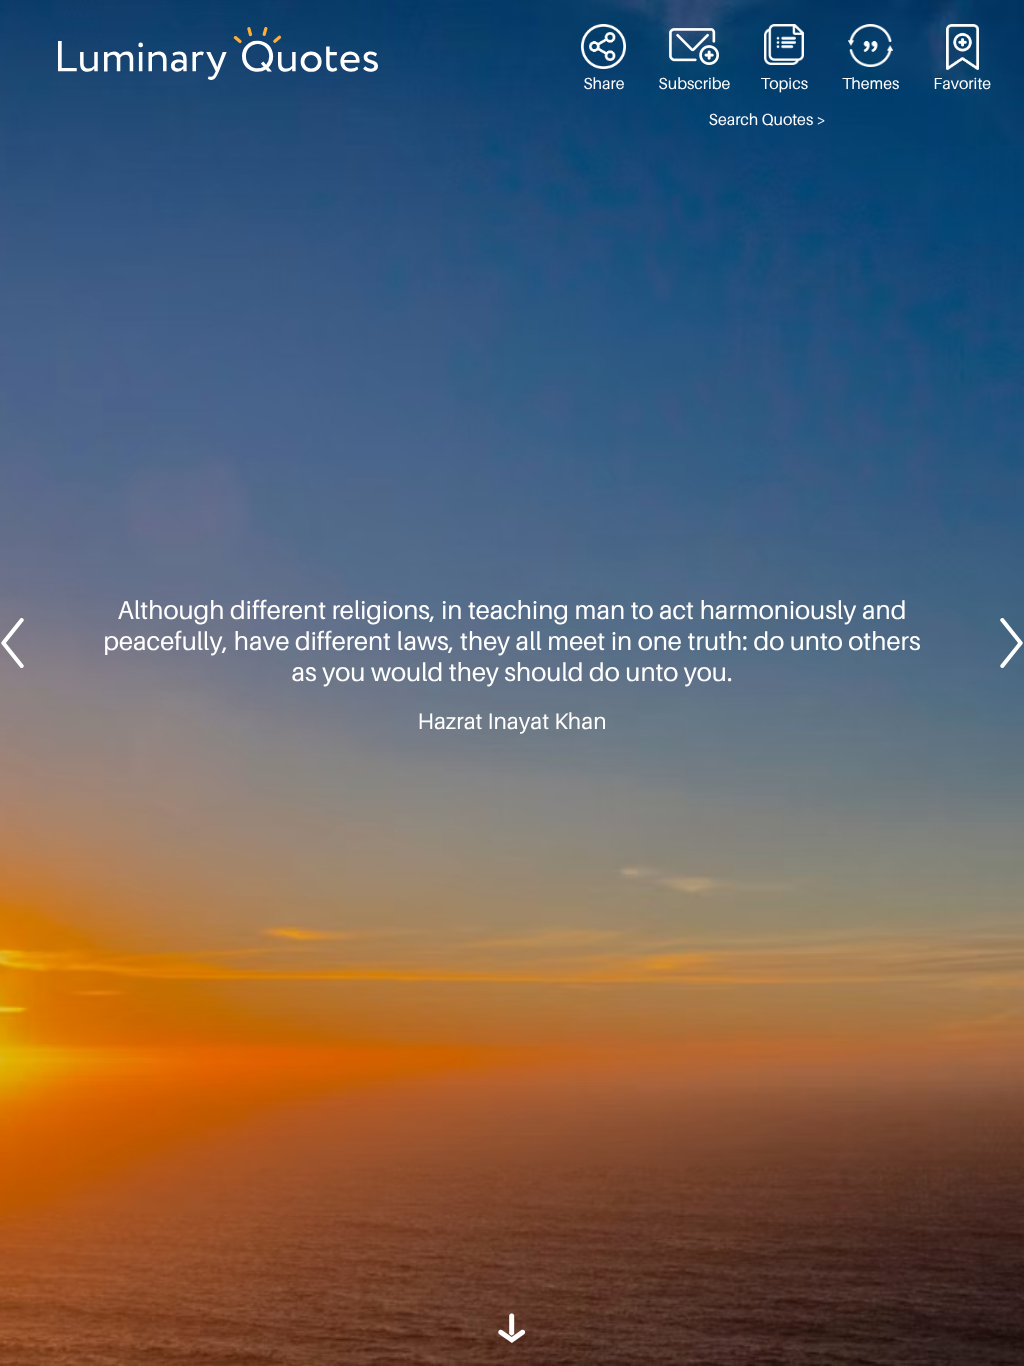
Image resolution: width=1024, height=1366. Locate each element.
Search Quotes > (767, 120)
